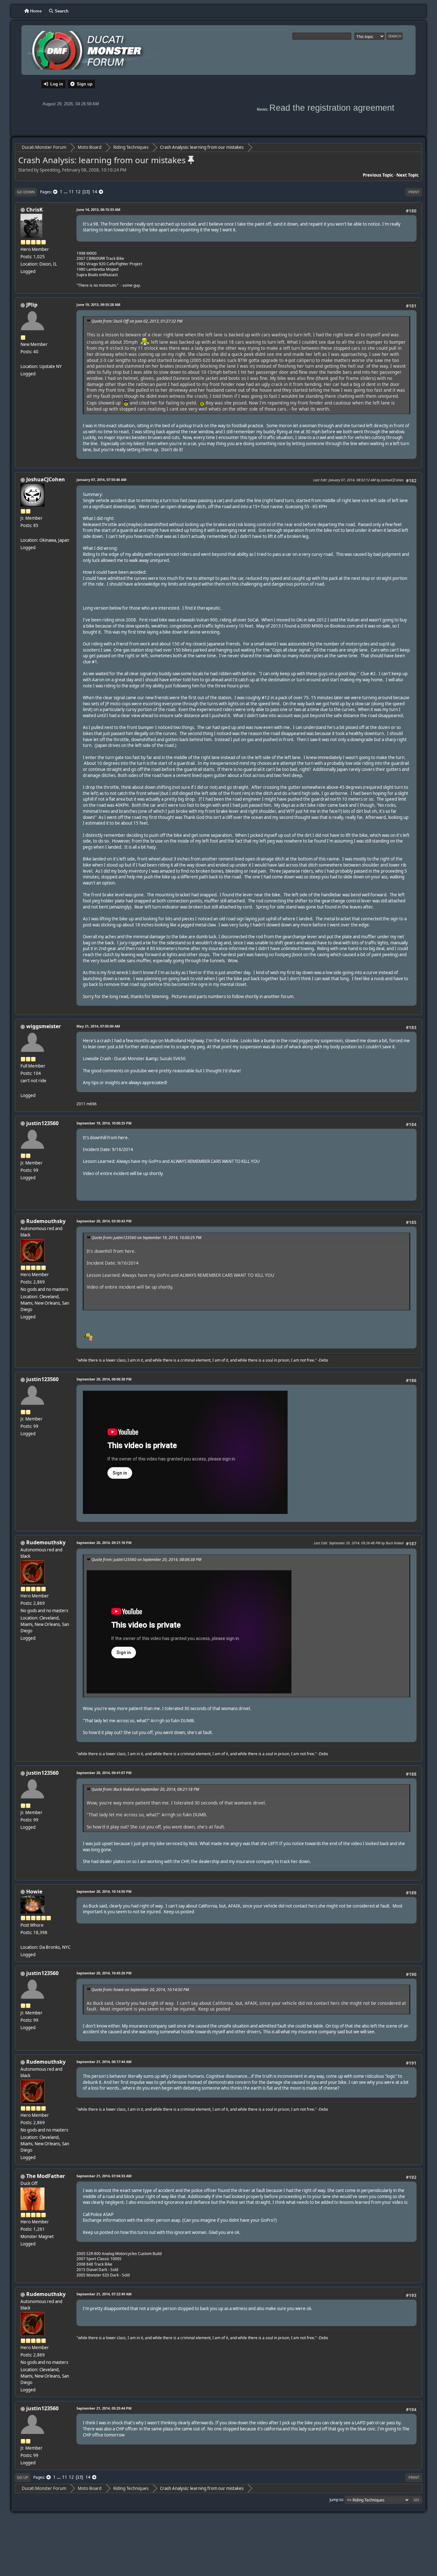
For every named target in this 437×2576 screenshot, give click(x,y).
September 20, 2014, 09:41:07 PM (104, 1773)
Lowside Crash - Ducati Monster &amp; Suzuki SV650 (134, 1059)
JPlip (32, 305)
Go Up (23, 2477)
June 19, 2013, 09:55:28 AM (98, 304)
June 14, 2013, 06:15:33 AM (98, 209)
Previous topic (378, 175)
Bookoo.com (343, 626)
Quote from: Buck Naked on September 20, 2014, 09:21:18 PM (145, 1789)
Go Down (26, 192)
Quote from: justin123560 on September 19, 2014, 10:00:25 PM (146, 1238)
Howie (34, 1892)
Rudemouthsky (46, 1221)
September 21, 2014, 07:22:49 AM (104, 2294)
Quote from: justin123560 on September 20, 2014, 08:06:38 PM (146, 1560)
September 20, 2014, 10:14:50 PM (104, 1891)
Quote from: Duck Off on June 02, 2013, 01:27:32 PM (137, 321)
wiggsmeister (44, 1026)
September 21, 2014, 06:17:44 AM (104, 2062)
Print (414, 192)
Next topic (408, 175)
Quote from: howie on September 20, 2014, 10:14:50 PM (140, 1990)
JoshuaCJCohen (46, 479)
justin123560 (42, 1123)
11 (71, 192)
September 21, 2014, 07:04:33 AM (104, 2176)
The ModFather (46, 2176)
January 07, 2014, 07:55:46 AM (101, 480)
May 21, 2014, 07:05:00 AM (98, 1026)
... (66, 192)
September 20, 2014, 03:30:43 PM (104, 1221)
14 (95, 192)
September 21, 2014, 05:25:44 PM (104, 2408)
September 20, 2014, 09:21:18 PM (104, 1543)
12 (78, 192)
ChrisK (35, 210)
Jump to (336, 2499)
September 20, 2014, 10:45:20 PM (104, 1973)
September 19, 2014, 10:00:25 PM (104, 1123)
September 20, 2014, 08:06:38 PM (104, 1379)
